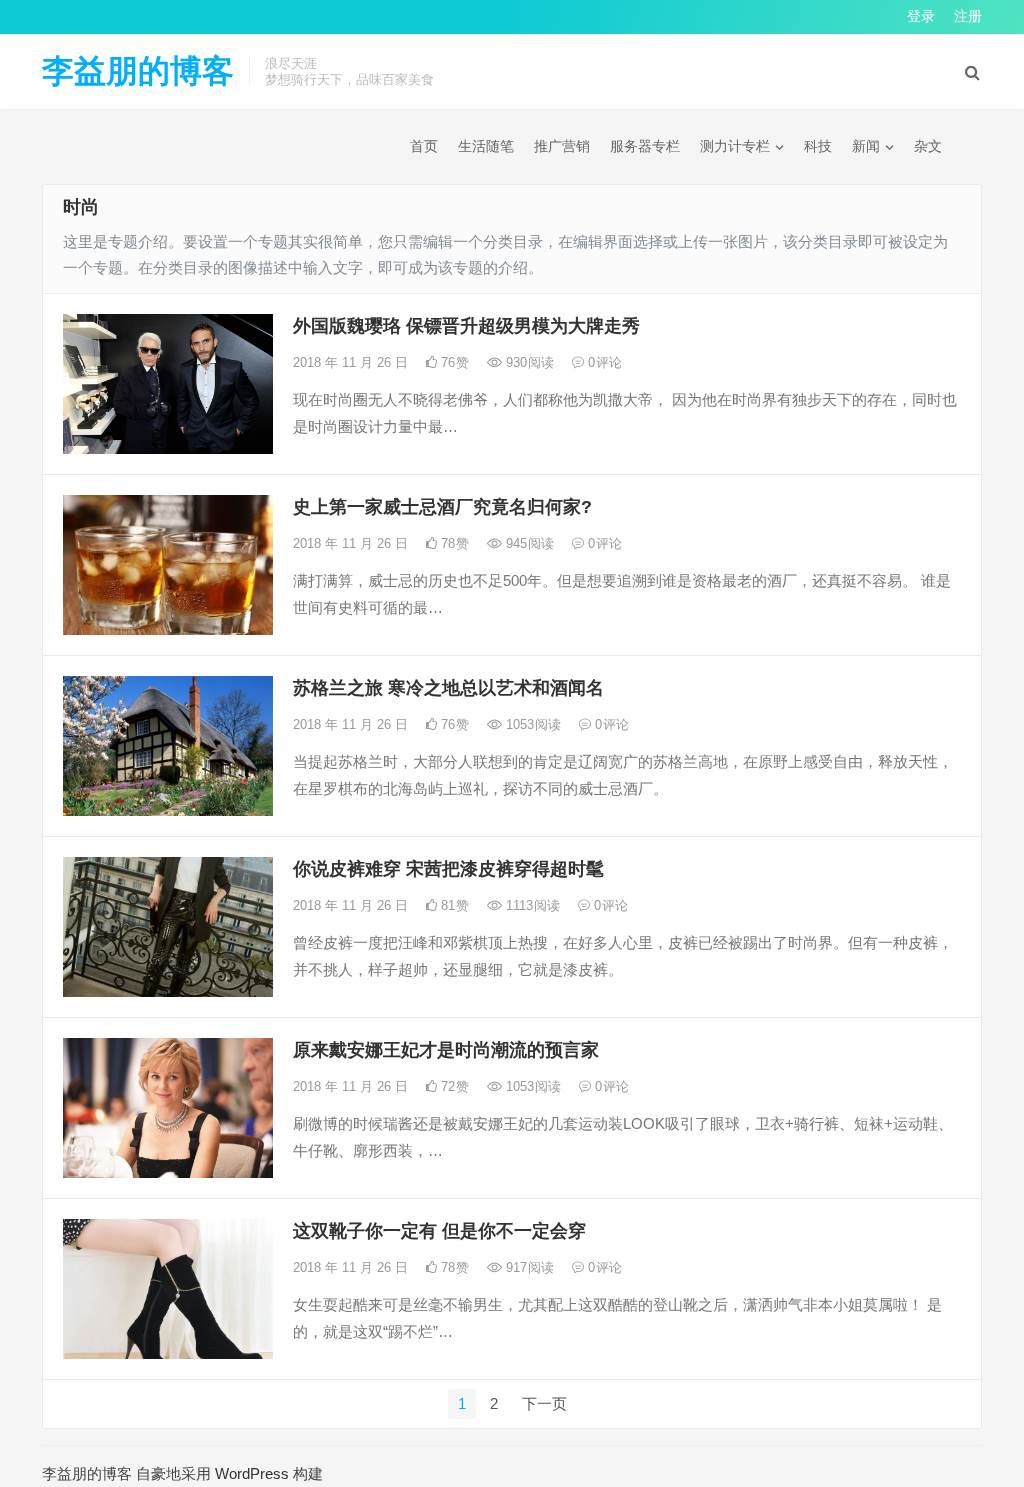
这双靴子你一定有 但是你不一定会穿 (439, 1231)
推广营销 (562, 146)
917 (528, 1267)
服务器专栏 (645, 146)
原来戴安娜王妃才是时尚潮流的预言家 (446, 1050)
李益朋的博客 (138, 71)
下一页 (544, 1403)
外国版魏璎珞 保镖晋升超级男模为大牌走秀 (466, 326)
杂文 (928, 146)
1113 (531, 905)
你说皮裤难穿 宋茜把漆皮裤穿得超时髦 (448, 869)
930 (528, 362)
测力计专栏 (735, 146)
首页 (424, 146)
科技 (818, 146)
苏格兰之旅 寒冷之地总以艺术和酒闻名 (448, 688)
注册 (968, 16)
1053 (531, 724)
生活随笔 (486, 146)
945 (528, 543)
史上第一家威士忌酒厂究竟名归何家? (442, 507)
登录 (921, 16)
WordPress (252, 1473)
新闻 (866, 146)
